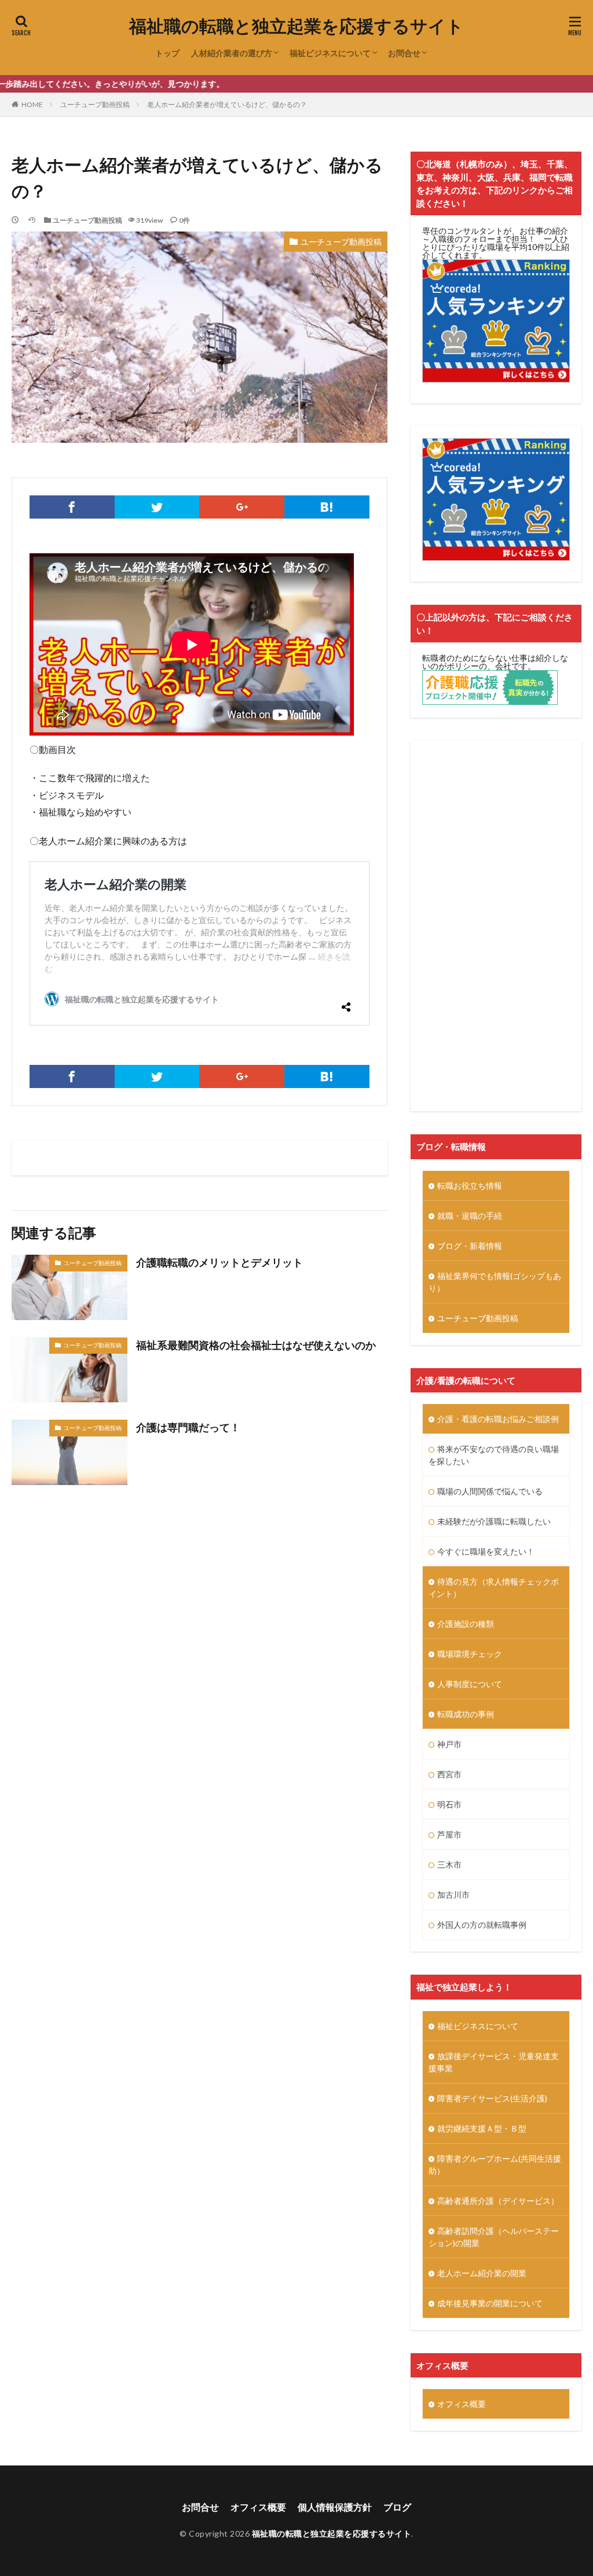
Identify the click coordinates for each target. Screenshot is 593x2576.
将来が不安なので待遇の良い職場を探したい (494, 1455)
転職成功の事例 (466, 1714)
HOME (32, 104)
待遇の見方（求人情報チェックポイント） (494, 1588)
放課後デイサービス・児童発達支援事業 (494, 2062)
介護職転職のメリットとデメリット (219, 1262)
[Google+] (242, 507)
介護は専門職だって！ (188, 1427)
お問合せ (404, 53)
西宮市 (449, 1774)
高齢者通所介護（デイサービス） (498, 2201)
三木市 (449, 1864)
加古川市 (453, 1895)
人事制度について (470, 1684)
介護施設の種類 (466, 1624)
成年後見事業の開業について (490, 2303)
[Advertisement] (496, 926)
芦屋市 (449, 1834)
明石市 (449, 1804)
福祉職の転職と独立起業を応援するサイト (296, 26)
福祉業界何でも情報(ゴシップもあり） (495, 1282)
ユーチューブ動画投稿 (95, 104)
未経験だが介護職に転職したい (494, 1521)
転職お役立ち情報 (470, 1186)
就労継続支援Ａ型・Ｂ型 (482, 2128)
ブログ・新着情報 (470, 1246)
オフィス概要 (462, 2404)
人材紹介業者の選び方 (232, 53)
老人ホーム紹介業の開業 (482, 2273)
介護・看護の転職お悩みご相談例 (498, 1419)
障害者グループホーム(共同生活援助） (495, 2165)
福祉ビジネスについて (330, 53)
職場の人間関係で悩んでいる (490, 1491)
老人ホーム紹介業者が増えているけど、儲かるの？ (227, 104)
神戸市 (449, 1744)
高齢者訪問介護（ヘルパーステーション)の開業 (494, 2237)
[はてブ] (327, 507)
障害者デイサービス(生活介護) (492, 2098)
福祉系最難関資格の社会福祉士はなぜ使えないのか (256, 1345)
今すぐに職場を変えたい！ (486, 1551)
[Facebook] (72, 507)
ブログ (397, 2507)
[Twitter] (157, 507)
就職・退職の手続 (470, 1216)
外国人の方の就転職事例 (482, 1925)
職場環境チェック (470, 1654)
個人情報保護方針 (335, 2507)
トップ (167, 53)
